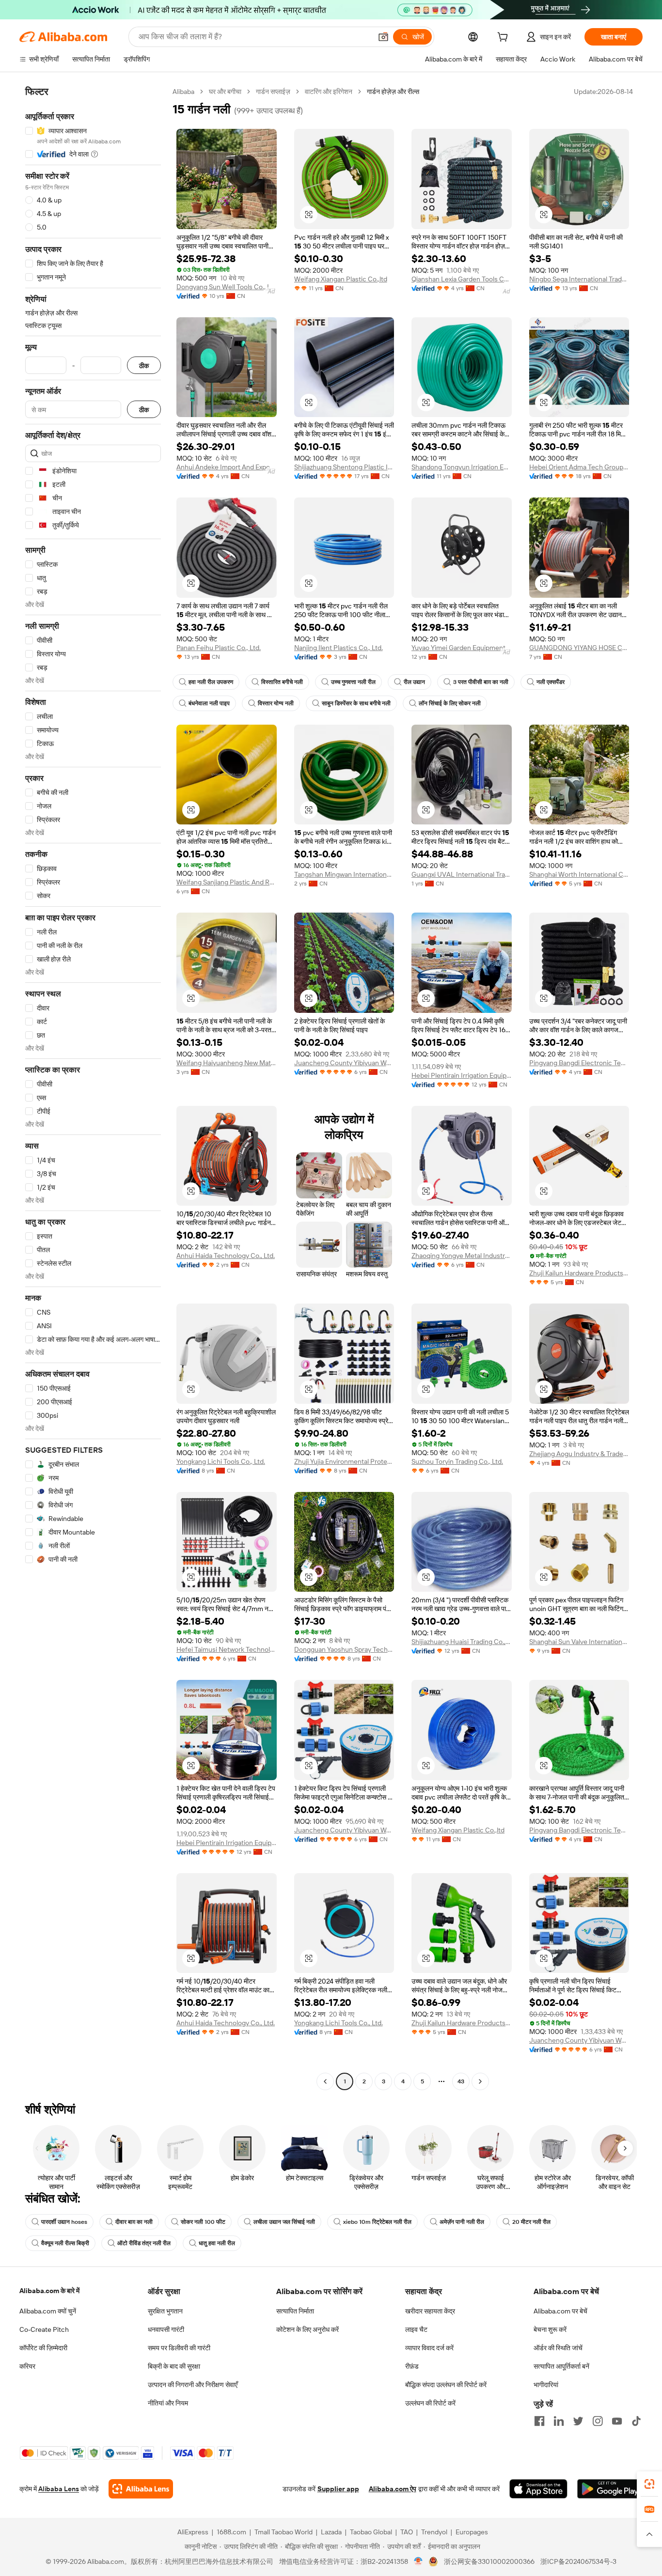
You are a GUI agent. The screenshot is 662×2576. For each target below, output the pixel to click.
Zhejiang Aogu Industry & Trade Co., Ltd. (579, 1454)
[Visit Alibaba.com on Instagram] (598, 2421)
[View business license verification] (418, 2561)
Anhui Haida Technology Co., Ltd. (226, 1256)
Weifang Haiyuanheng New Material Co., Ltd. (227, 1063)
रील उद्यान (414, 682)
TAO (407, 2532)
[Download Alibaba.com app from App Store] (538, 2489)
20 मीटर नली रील (531, 2222)
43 (461, 2081)
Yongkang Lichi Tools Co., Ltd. (221, 1461)
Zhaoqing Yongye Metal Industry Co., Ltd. (462, 1256)
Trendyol (434, 2532)
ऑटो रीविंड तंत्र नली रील (144, 2243)
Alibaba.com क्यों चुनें (48, 2311)
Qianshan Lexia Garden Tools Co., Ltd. (462, 279)
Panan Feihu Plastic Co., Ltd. (219, 648)
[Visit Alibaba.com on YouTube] (617, 2421)
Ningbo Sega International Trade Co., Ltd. (579, 279)
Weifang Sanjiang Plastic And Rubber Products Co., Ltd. (227, 882)
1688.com (231, 2532)
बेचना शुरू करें (550, 2329)
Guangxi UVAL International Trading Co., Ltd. (462, 874)
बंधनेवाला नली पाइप (209, 703)
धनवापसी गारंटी (166, 2329)
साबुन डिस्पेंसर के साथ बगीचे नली (356, 703)
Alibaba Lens (59, 2489)
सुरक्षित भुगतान (165, 2311)
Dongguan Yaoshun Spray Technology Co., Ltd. (344, 1649)
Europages (472, 2532)
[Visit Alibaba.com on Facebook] (539, 2421)
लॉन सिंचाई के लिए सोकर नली (450, 703)
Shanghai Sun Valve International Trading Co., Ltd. (579, 1642)
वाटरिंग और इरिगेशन (329, 92)
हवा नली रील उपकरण (211, 682)
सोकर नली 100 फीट (203, 2222)
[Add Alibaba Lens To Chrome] (141, 2489)
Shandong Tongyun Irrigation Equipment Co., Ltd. (462, 467)
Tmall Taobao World (284, 2532)
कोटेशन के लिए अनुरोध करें (307, 2329)
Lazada (331, 2532)
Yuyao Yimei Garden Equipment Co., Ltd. (462, 648)
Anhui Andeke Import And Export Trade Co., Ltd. (227, 467)
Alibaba (183, 92)
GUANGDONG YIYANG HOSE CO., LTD (579, 648)
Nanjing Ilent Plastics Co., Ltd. (339, 648)
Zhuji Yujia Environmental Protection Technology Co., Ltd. (344, 1461)
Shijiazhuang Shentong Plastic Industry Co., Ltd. (344, 467)
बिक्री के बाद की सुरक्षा (174, 2366)
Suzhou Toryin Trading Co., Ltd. (457, 1461)
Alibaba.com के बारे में (49, 2291)
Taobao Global (371, 2532)
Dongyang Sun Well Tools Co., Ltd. (227, 287)
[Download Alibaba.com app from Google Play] (610, 2489)
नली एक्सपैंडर (551, 682)
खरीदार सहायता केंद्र (430, 2311)
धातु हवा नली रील (217, 2243)
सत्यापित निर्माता (295, 2311)
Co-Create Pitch (44, 2329)
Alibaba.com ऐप (393, 2489)
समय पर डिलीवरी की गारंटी (179, 2348)
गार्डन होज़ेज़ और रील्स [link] (393, 92)
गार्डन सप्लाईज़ (273, 92)
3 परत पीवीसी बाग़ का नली (481, 682)
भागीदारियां (546, 2385)
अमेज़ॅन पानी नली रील (462, 2222)
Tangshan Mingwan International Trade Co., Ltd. (344, 874)
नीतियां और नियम (168, 2403)
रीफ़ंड (412, 2366)
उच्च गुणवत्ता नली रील (353, 682)
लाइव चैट (416, 2329)
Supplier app (338, 2489)
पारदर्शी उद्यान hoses (64, 2222)
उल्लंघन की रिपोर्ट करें (430, 2403)
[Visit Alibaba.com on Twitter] (578, 2421)
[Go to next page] (480, 2081)
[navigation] (93, 1088)
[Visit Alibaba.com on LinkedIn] (559, 2421)
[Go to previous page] (325, 2081)
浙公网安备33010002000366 (489, 2561)
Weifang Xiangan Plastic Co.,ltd (341, 279)
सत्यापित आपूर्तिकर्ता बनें (561, 2366)
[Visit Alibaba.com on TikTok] (636, 2421)
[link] (649, 2484)
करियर (27, 2366)
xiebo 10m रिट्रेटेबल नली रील (377, 2222)
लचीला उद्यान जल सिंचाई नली (284, 2222)
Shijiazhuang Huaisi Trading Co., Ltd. (462, 1642)
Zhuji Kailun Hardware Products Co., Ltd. (579, 1273)
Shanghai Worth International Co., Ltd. (579, 874)
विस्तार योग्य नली (276, 703)
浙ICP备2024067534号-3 (578, 2561)
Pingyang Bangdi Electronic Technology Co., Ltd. (579, 1063)
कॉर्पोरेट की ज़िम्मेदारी (43, 2348)
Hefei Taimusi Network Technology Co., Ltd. (227, 1649)
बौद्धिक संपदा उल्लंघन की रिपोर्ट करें (446, 2385)
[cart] (504, 38)
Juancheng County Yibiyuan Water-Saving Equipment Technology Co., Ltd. (344, 1063)
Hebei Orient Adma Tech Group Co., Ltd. (579, 467)
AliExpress (193, 2532)
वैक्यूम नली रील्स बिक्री (65, 2243)
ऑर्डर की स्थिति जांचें (558, 2348)
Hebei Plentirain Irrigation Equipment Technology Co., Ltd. (462, 1075)
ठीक (144, 365)
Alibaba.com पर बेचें (560, 2311)
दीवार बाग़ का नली (134, 2222)
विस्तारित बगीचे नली (282, 682)
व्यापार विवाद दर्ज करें (429, 2348)
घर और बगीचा (225, 92)
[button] (383, 37)
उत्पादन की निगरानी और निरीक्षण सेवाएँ (193, 2385)
